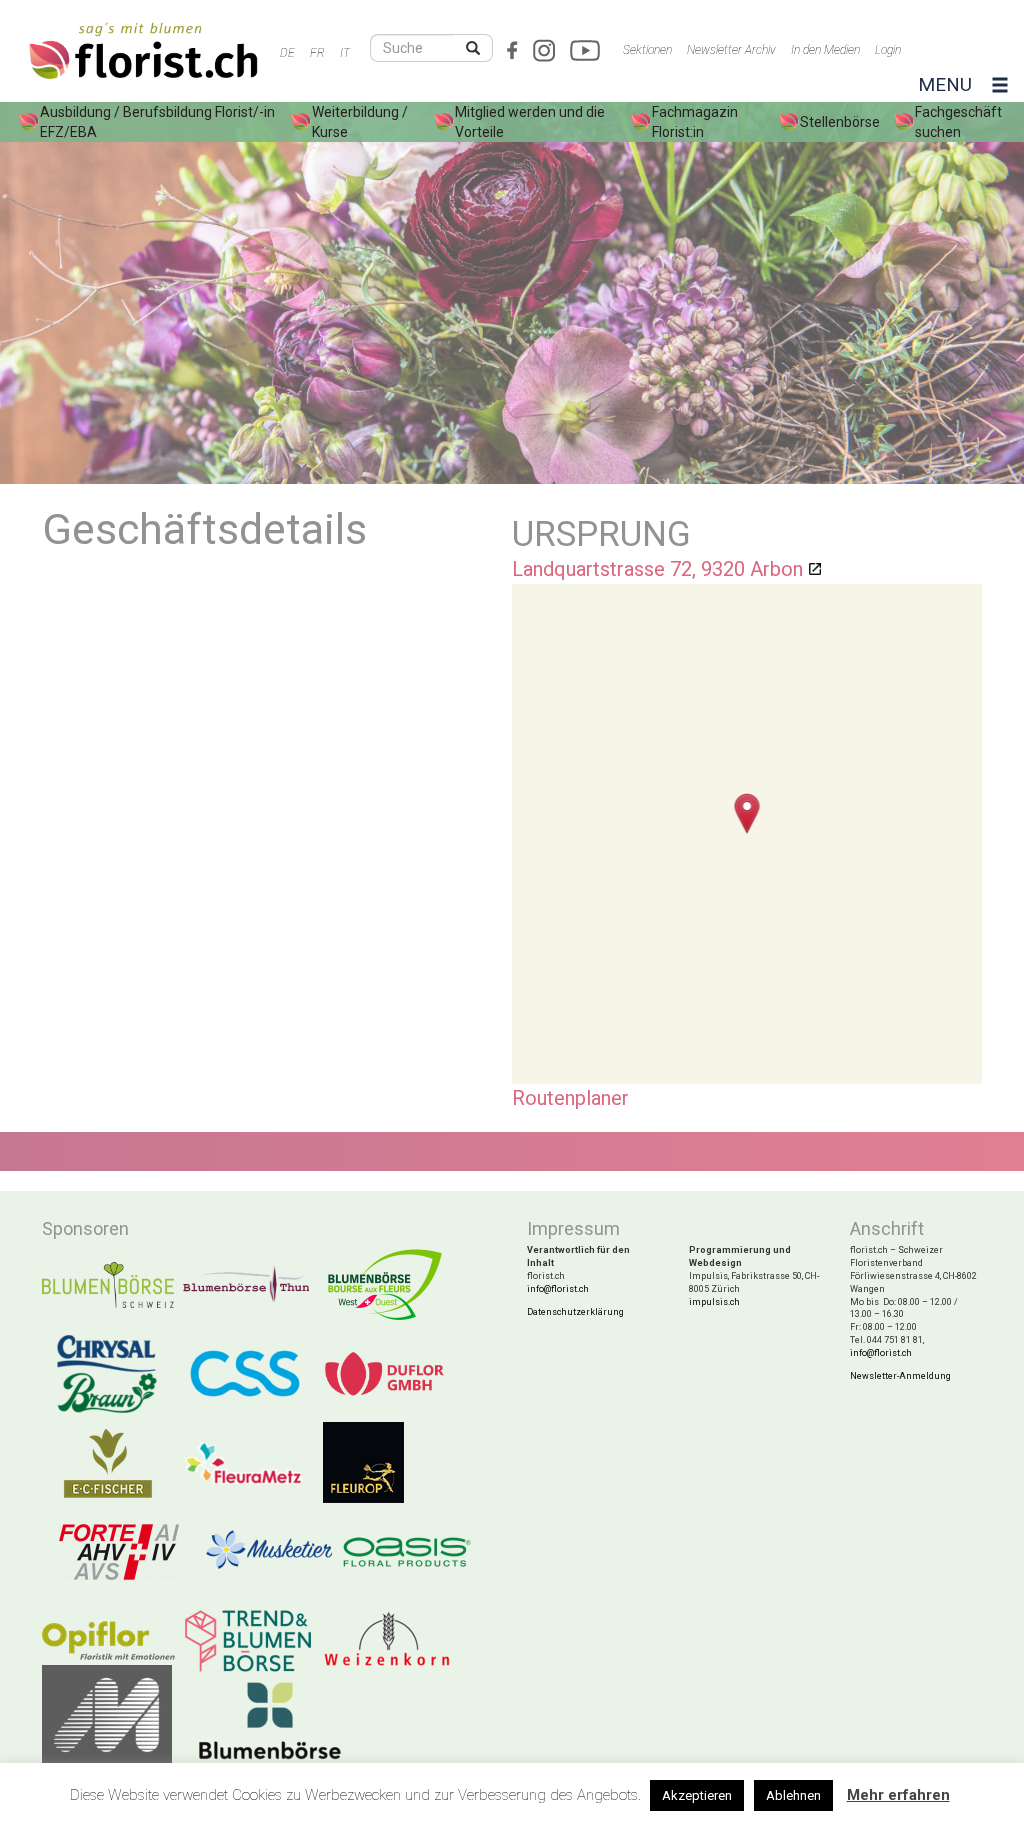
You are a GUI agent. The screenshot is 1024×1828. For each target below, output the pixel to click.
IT (345, 53)
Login (888, 50)
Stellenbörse (840, 122)
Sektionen (647, 50)
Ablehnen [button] (793, 1795)
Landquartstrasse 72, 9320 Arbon (657, 569)
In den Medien (825, 50)
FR (317, 53)
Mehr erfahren (898, 1795)
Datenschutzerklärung (575, 1312)
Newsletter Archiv (731, 50)
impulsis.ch (714, 1302)
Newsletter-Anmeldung (900, 1376)
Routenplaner (570, 1098)
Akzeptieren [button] (697, 1795)
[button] (747, 813)
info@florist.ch (558, 1289)
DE (287, 53)
